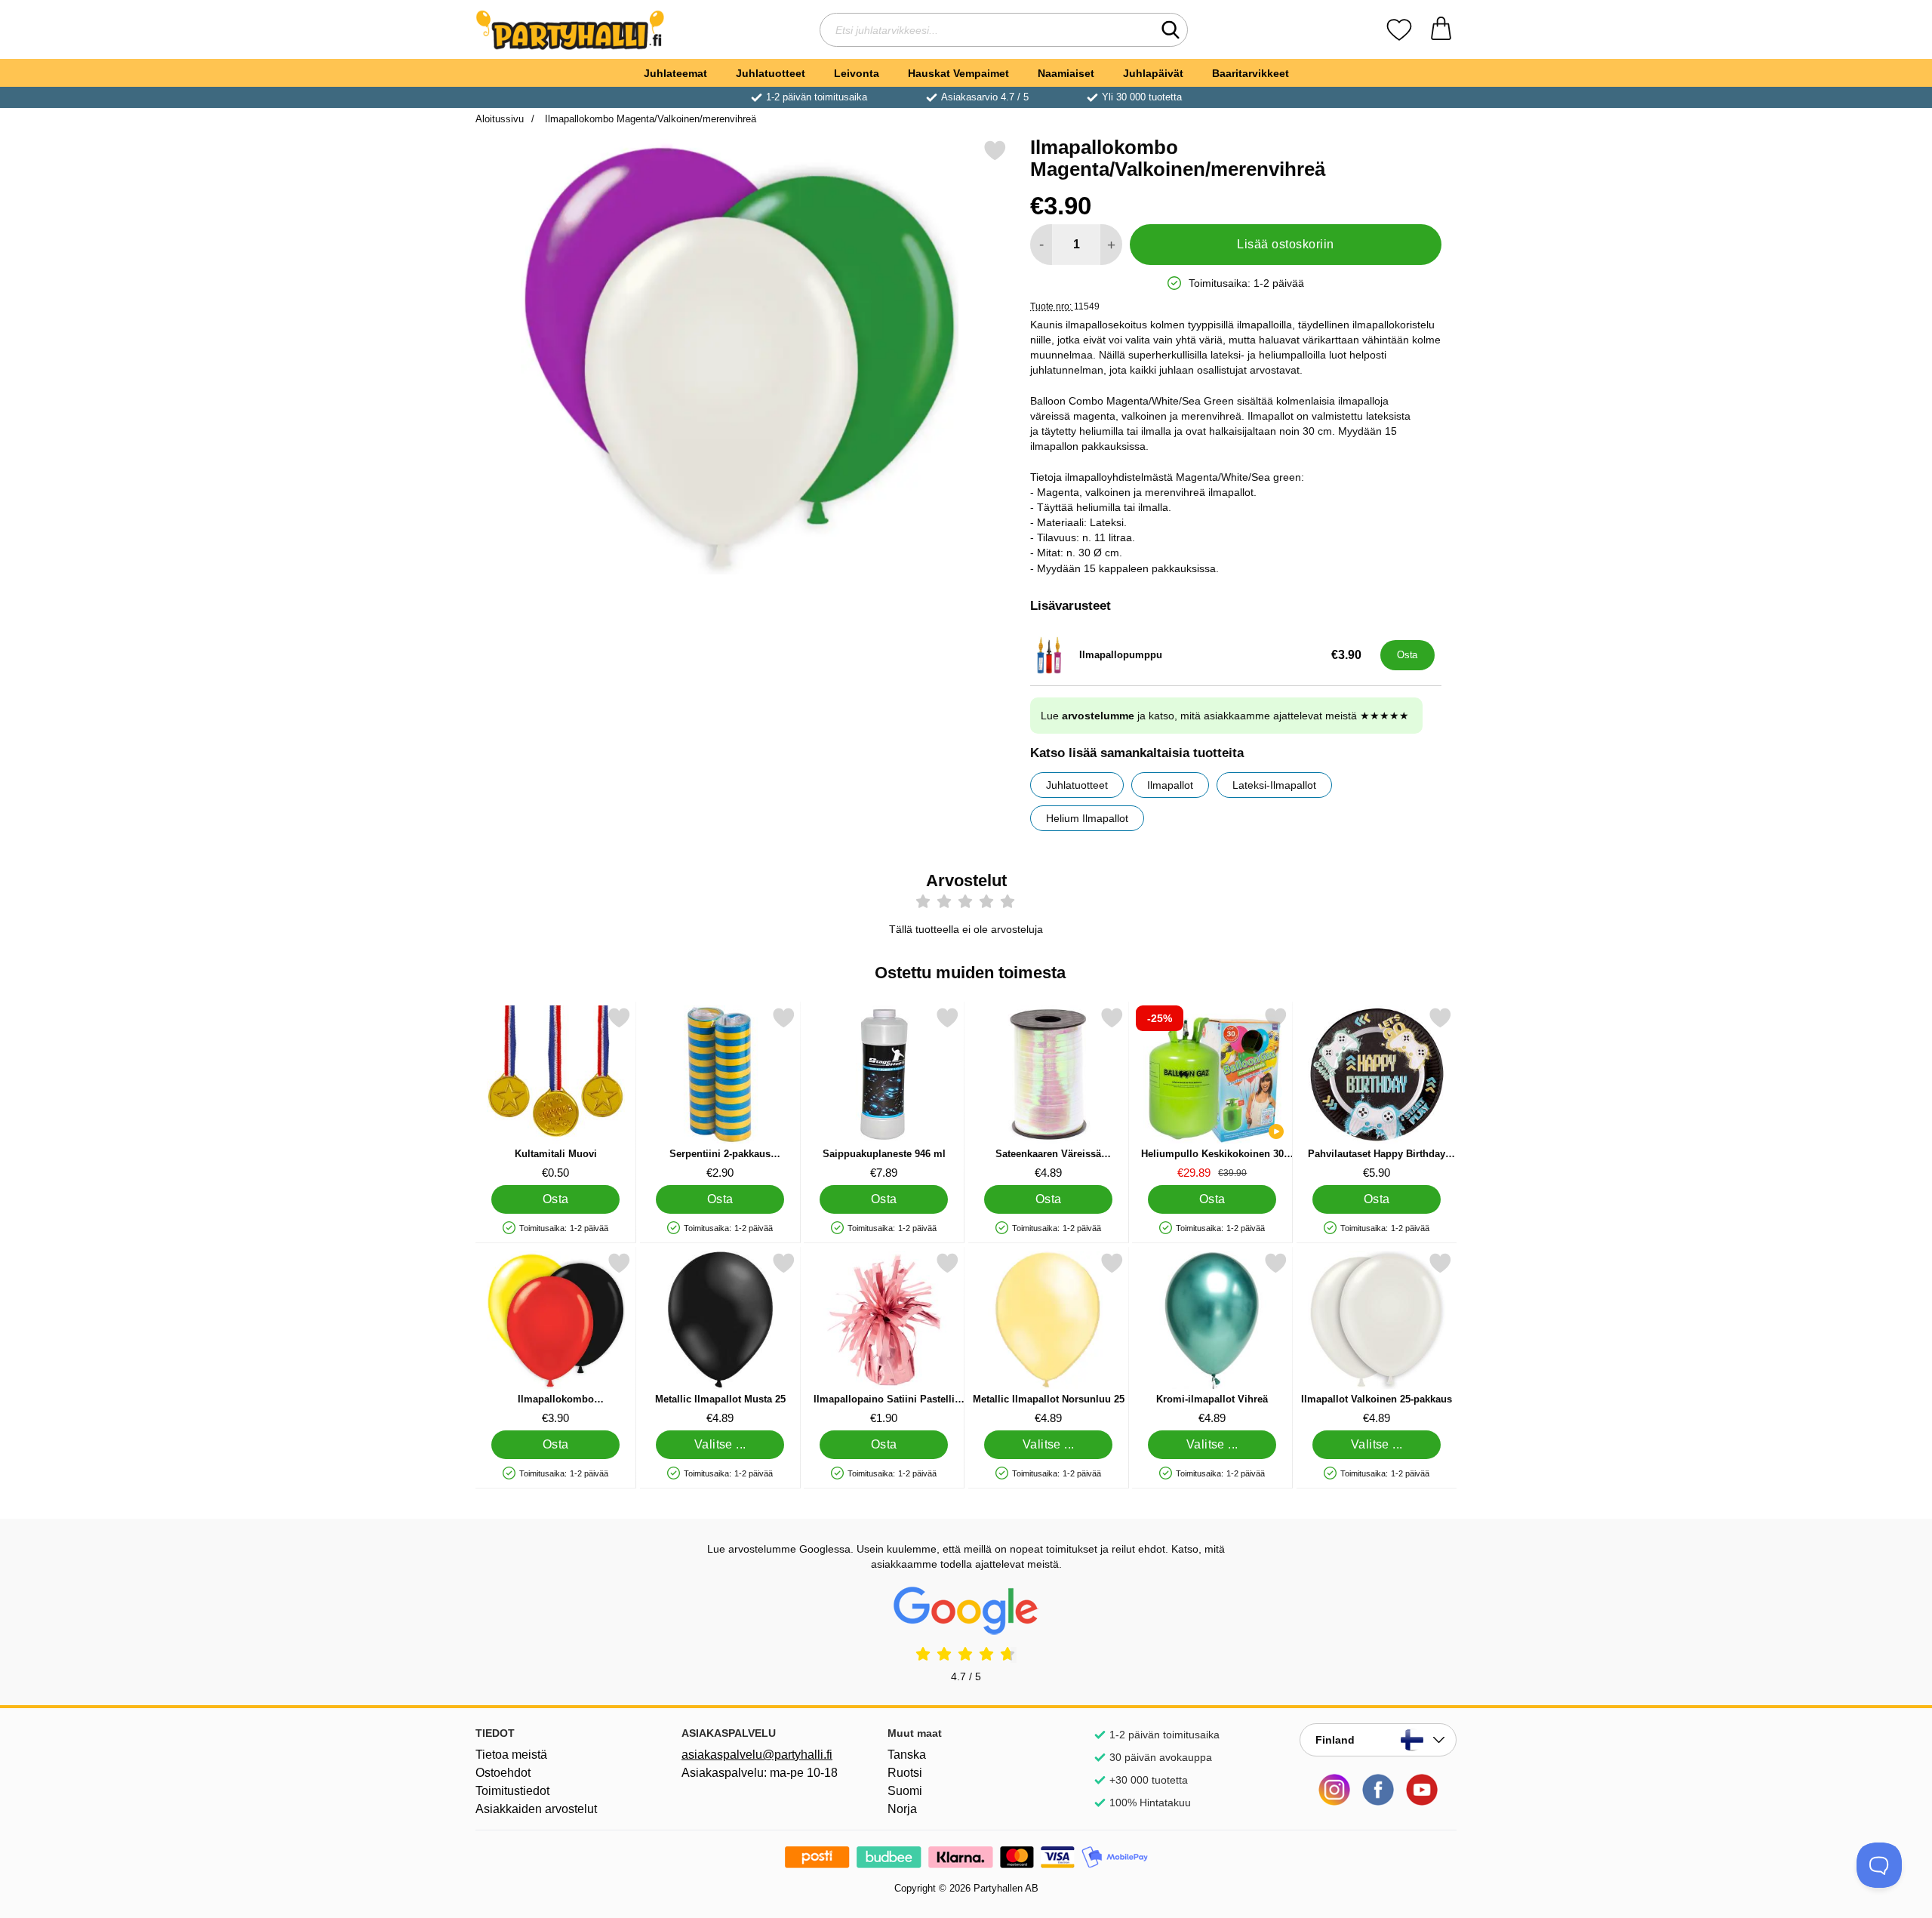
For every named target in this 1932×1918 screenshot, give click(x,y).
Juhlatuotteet (771, 73)
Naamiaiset (1066, 73)
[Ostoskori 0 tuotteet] (1441, 30)
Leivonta (857, 73)
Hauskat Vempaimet (958, 73)
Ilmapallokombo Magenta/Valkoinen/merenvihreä (649, 119)
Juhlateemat (675, 73)
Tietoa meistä (511, 1755)
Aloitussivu (500, 119)
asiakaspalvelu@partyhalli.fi (757, 1755)
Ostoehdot (503, 1773)
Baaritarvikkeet (1251, 73)
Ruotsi (905, 1773)
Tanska (907, 1755)
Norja (902, 1809)
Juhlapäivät (1153, 73)
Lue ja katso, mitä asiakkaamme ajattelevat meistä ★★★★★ (1225, 716)
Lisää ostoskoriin (1285, 244)
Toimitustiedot (512, 1791)
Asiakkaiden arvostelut (536, 1809)
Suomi (905, 1791)
